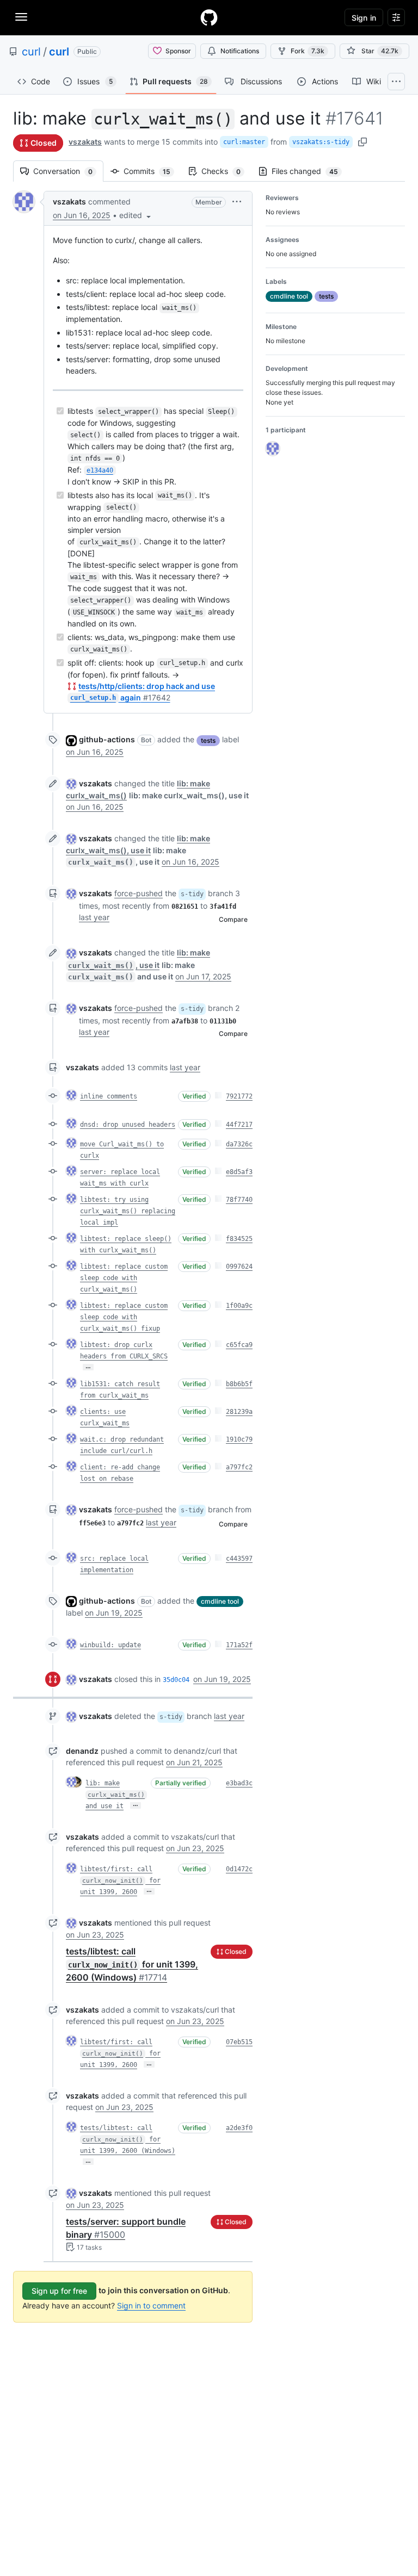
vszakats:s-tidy (321, 142)
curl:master (244, 142)
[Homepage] (209, 17)
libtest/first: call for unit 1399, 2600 (120, 1880)
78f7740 (239, 1200)
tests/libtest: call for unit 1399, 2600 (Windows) (132, 1964)
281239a (239, 1412)
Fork (308, 51)
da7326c (239, 1144)
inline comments (109, 1096)
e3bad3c (239, 1783)
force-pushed (139, 893)
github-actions (107, 739)
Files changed (310, 171)
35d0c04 (176, 1680)
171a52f (239, 1645)
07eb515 (239, 2042)
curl (31, 52)
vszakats (85, 142)
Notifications (240, 51)
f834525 (239, 1239)
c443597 (239, 1559)
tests (208, 740)
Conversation (68, 171)
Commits (152, 171)
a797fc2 (239, 1467)
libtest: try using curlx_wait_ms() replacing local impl (128, 1211)
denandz (82, 1751)
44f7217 (239, 1125)
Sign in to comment (151, 2305)
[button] (136, 215)
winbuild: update (110, 1645)
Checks (226, 171)
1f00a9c (239, 1306)
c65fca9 (239, 1345)
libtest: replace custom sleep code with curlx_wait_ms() (124, 1278)
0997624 (239, 1267)
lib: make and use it (115, 1795)
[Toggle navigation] (21, 17)
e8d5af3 (239, 1172)
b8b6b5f (239, 1384)
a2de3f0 (239, 2128)
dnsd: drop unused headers (128, 1125)
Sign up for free (59, 2291)
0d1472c (239, 1869)
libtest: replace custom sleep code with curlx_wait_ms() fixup (124, 1317)
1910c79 (239, 1439)
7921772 (239, 1096)
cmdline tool (220, 1601)
